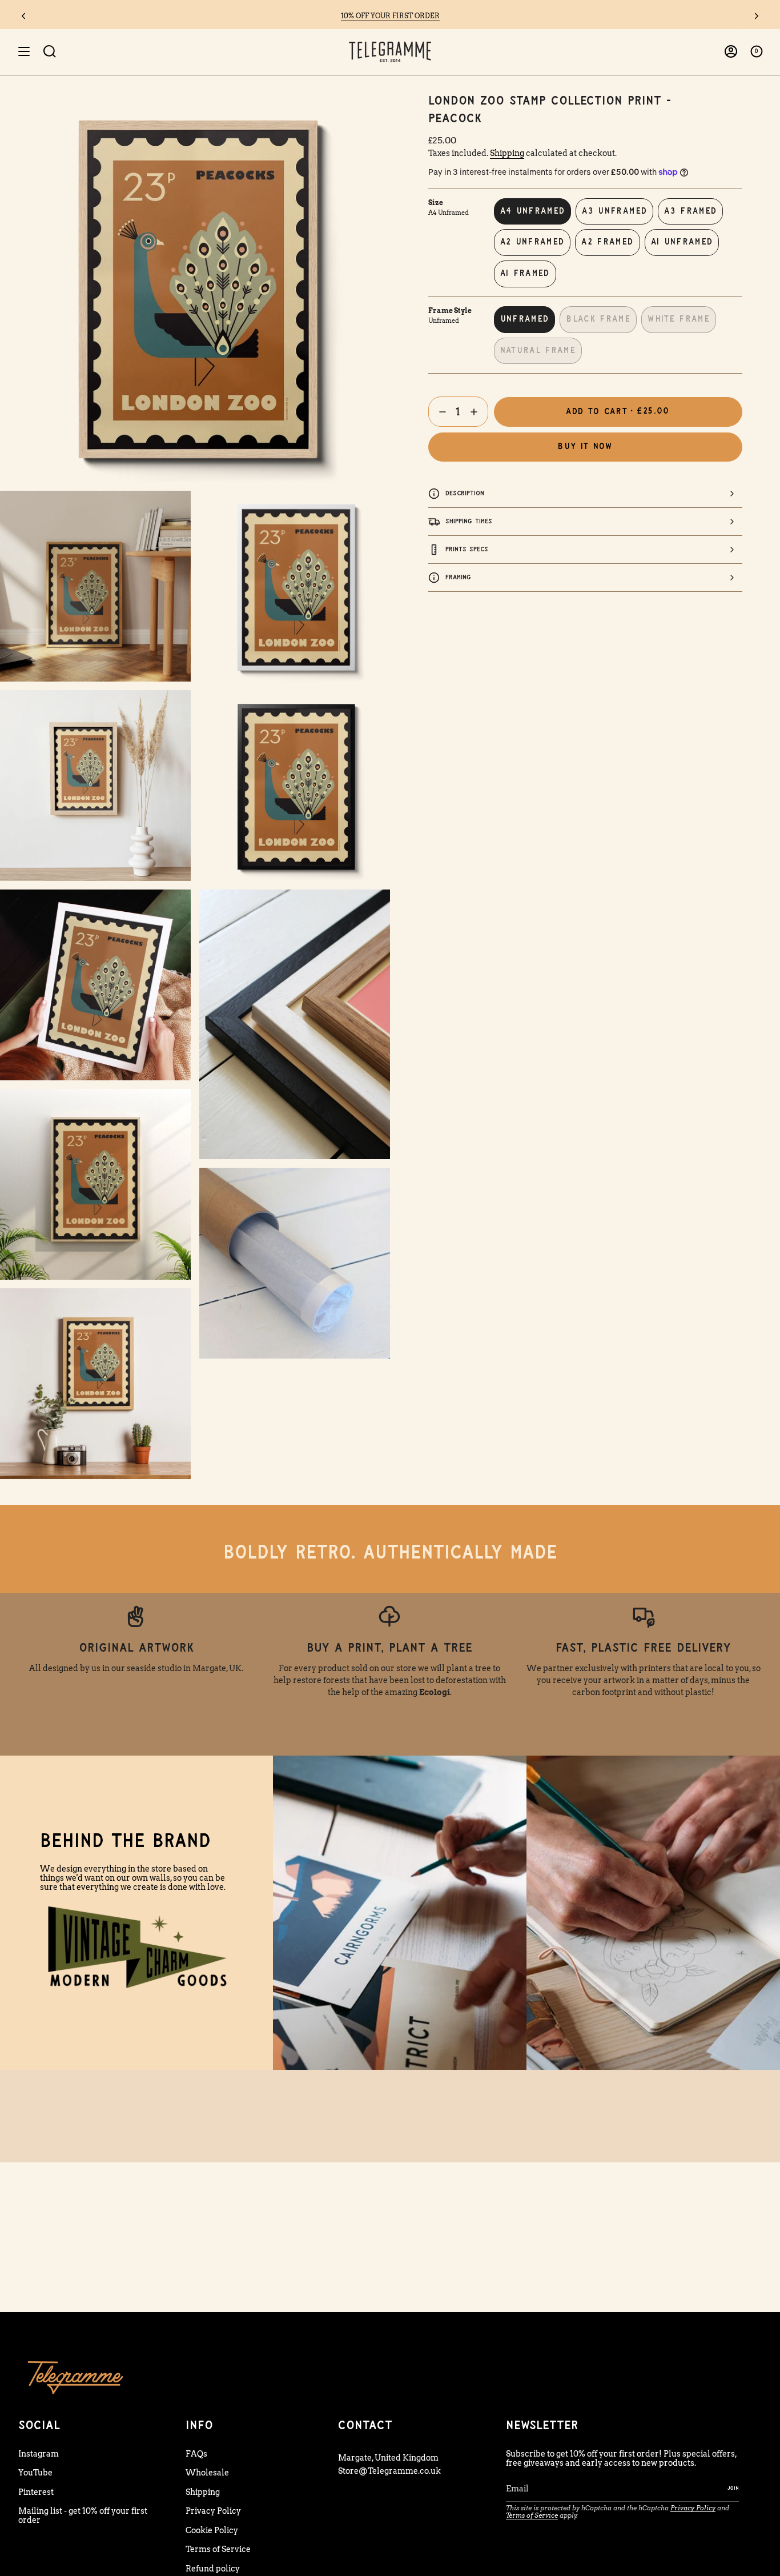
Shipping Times (469, 521)
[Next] (757, 16)
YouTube (35, 2473)
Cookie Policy (212, 2530)
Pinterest (36, 2492)
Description (465, 493)
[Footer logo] (75, 2377)
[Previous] (23, 16)
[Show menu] (24, 52)
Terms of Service (218, 2549)
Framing (458, 577)
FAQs (196, 2454)
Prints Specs (467, 549)
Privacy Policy (213, 2511)
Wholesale (207, 2473)
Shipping (507, 153)
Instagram (39, 2454)
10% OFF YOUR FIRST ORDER (390, 16)
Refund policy (213, 2569)
